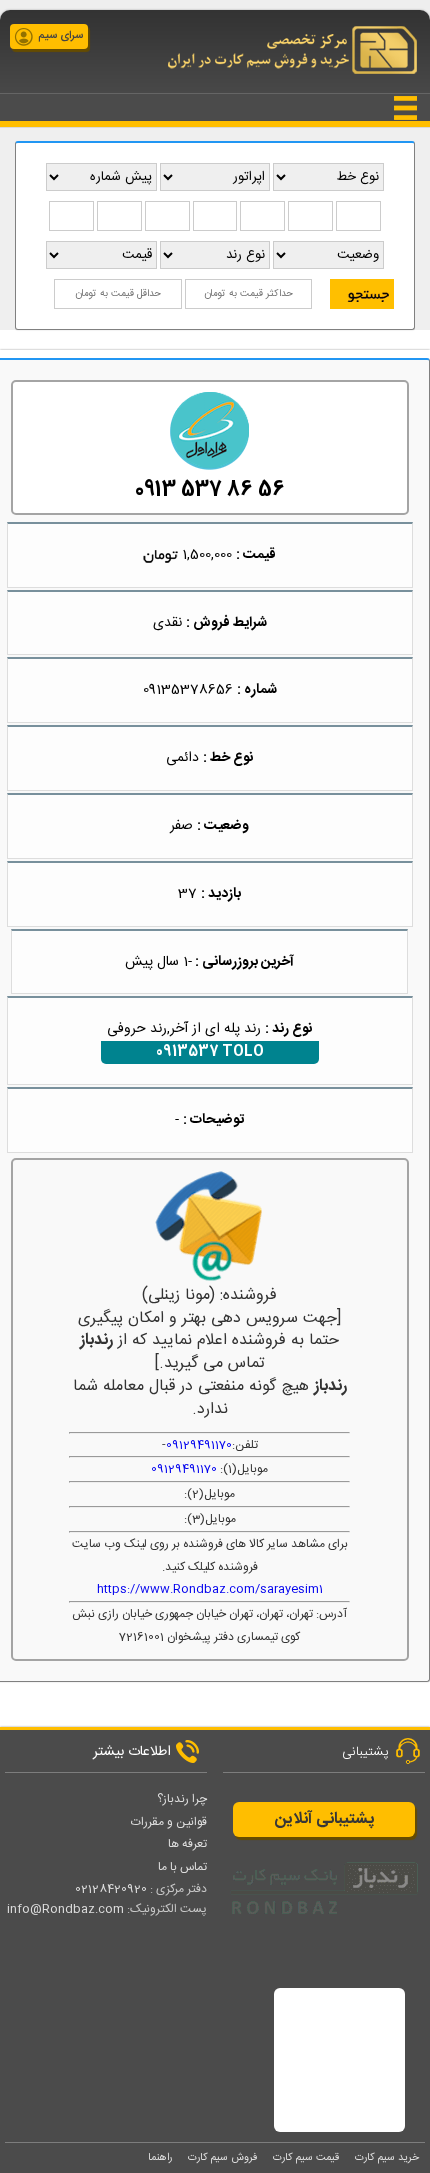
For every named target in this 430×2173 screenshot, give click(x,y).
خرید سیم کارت (387, 2157)
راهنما (160, 2157)
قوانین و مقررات (169, 1822)
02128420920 (111, 1889)
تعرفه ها (187, 1844)
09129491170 (199, 1445)
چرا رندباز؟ (182, 1799)
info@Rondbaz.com (65, 1909)
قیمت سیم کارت (306, 2157)
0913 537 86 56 (210, 490)
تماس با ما (182, 1867)
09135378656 (188, 690)
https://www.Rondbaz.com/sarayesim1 (210, 1589)
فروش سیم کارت (222, 2157)
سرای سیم (60, 36)
